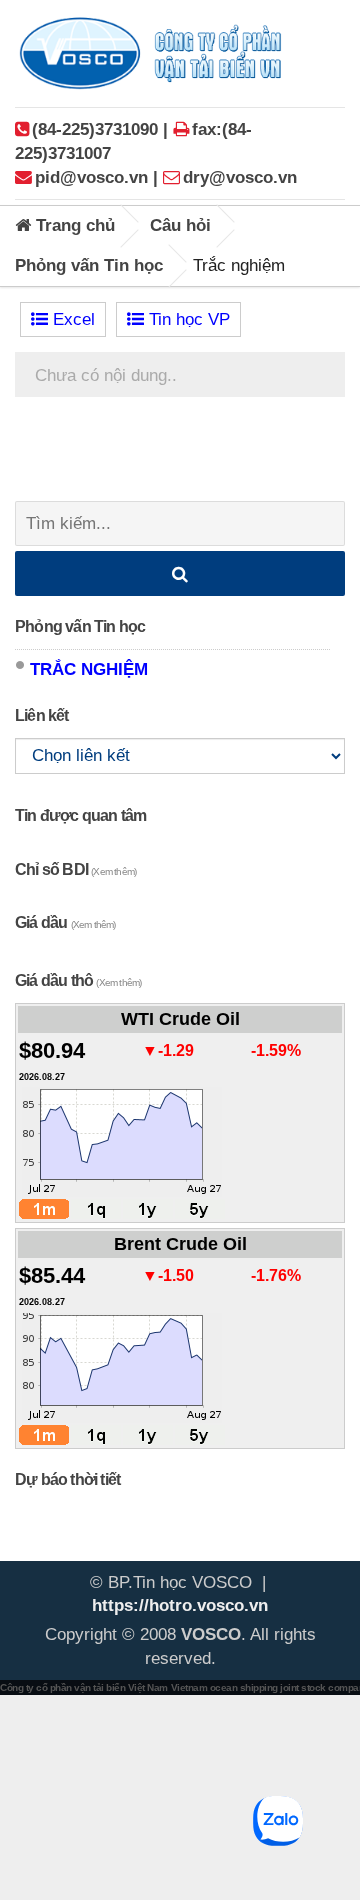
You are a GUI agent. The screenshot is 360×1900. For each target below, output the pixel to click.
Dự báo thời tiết (67, 1479)
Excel (71, 319)
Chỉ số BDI (75, 869)
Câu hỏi (180, 225)
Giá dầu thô (78, 980)
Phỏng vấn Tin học (89, 265)
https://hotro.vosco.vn (180, 1605)
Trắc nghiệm (89, 669)
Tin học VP (187, 319)
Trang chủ (73, 225)
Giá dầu (65, 922)
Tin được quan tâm (80, 815)
